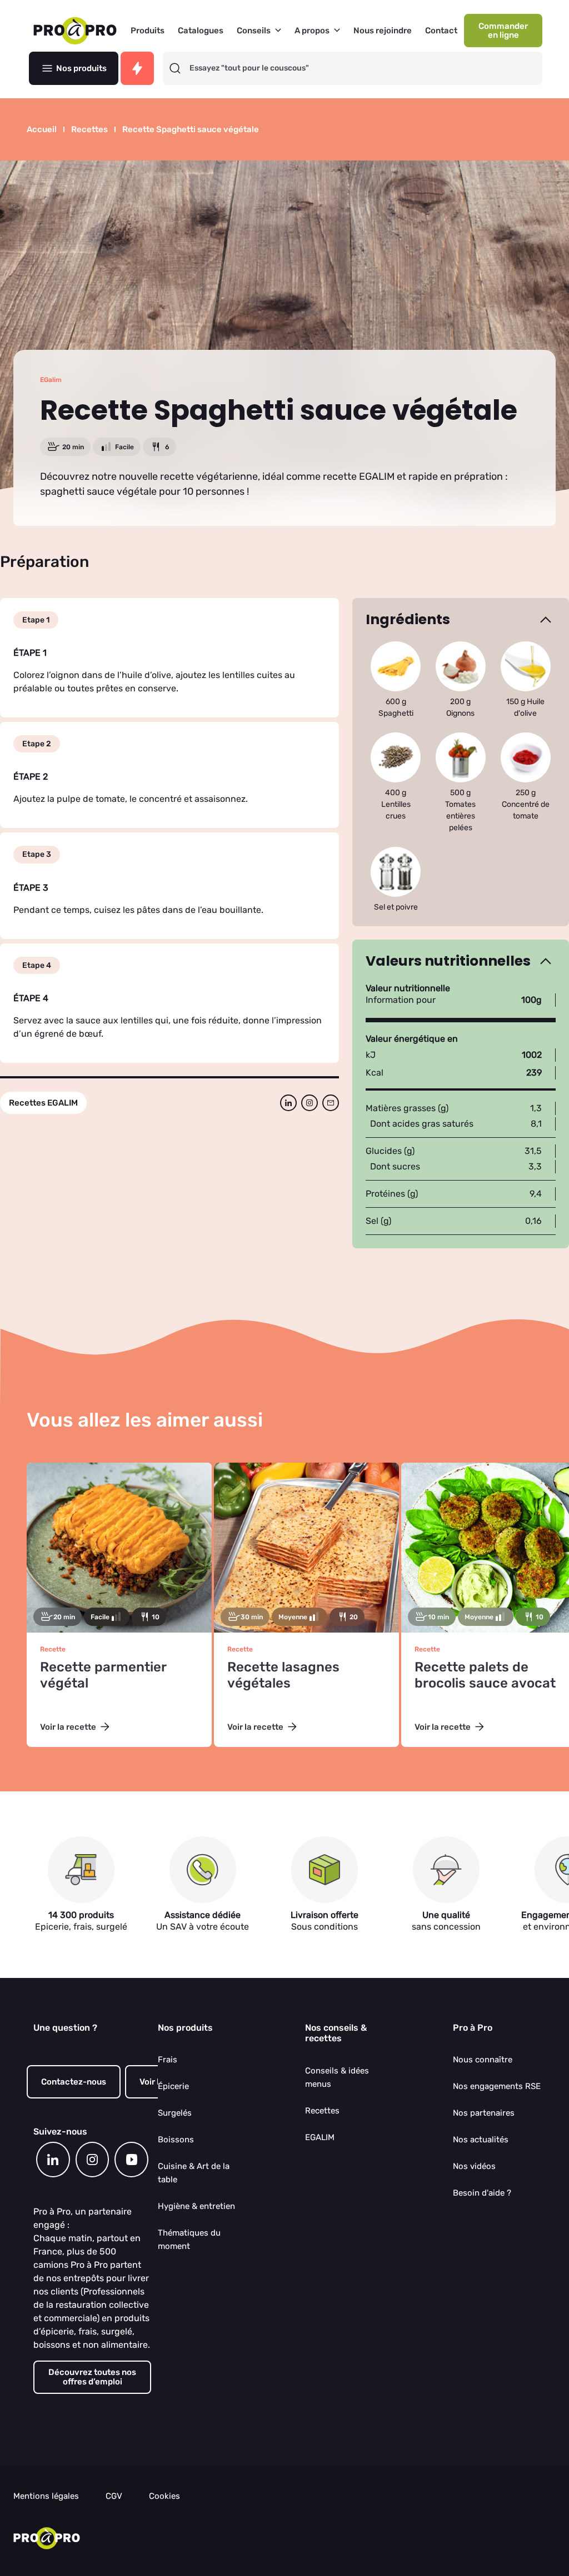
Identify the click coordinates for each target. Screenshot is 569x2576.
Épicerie (173, 2086)
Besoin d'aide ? (482, 2193)
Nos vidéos (474, 2166)
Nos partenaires (484, 2113)
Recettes (89, 130)
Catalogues (201, 31)
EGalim (51, 380)
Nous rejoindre (383, 31)
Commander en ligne (503, 31)
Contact (441, 31)
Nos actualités (481, 2140)
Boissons (176, 2140)
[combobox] (363, 68)
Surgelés (175, 2113)
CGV (114, 2496)
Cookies (164, 2496)
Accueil (42, 130)
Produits (148, 31)
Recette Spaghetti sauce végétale (191, 130)
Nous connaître (483, 2060)
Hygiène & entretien (196, 2206)
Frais (168, 2060)
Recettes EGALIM (43, 1103)
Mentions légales (46, 2496)
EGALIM (320, 2137)
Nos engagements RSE (497, 2086)
